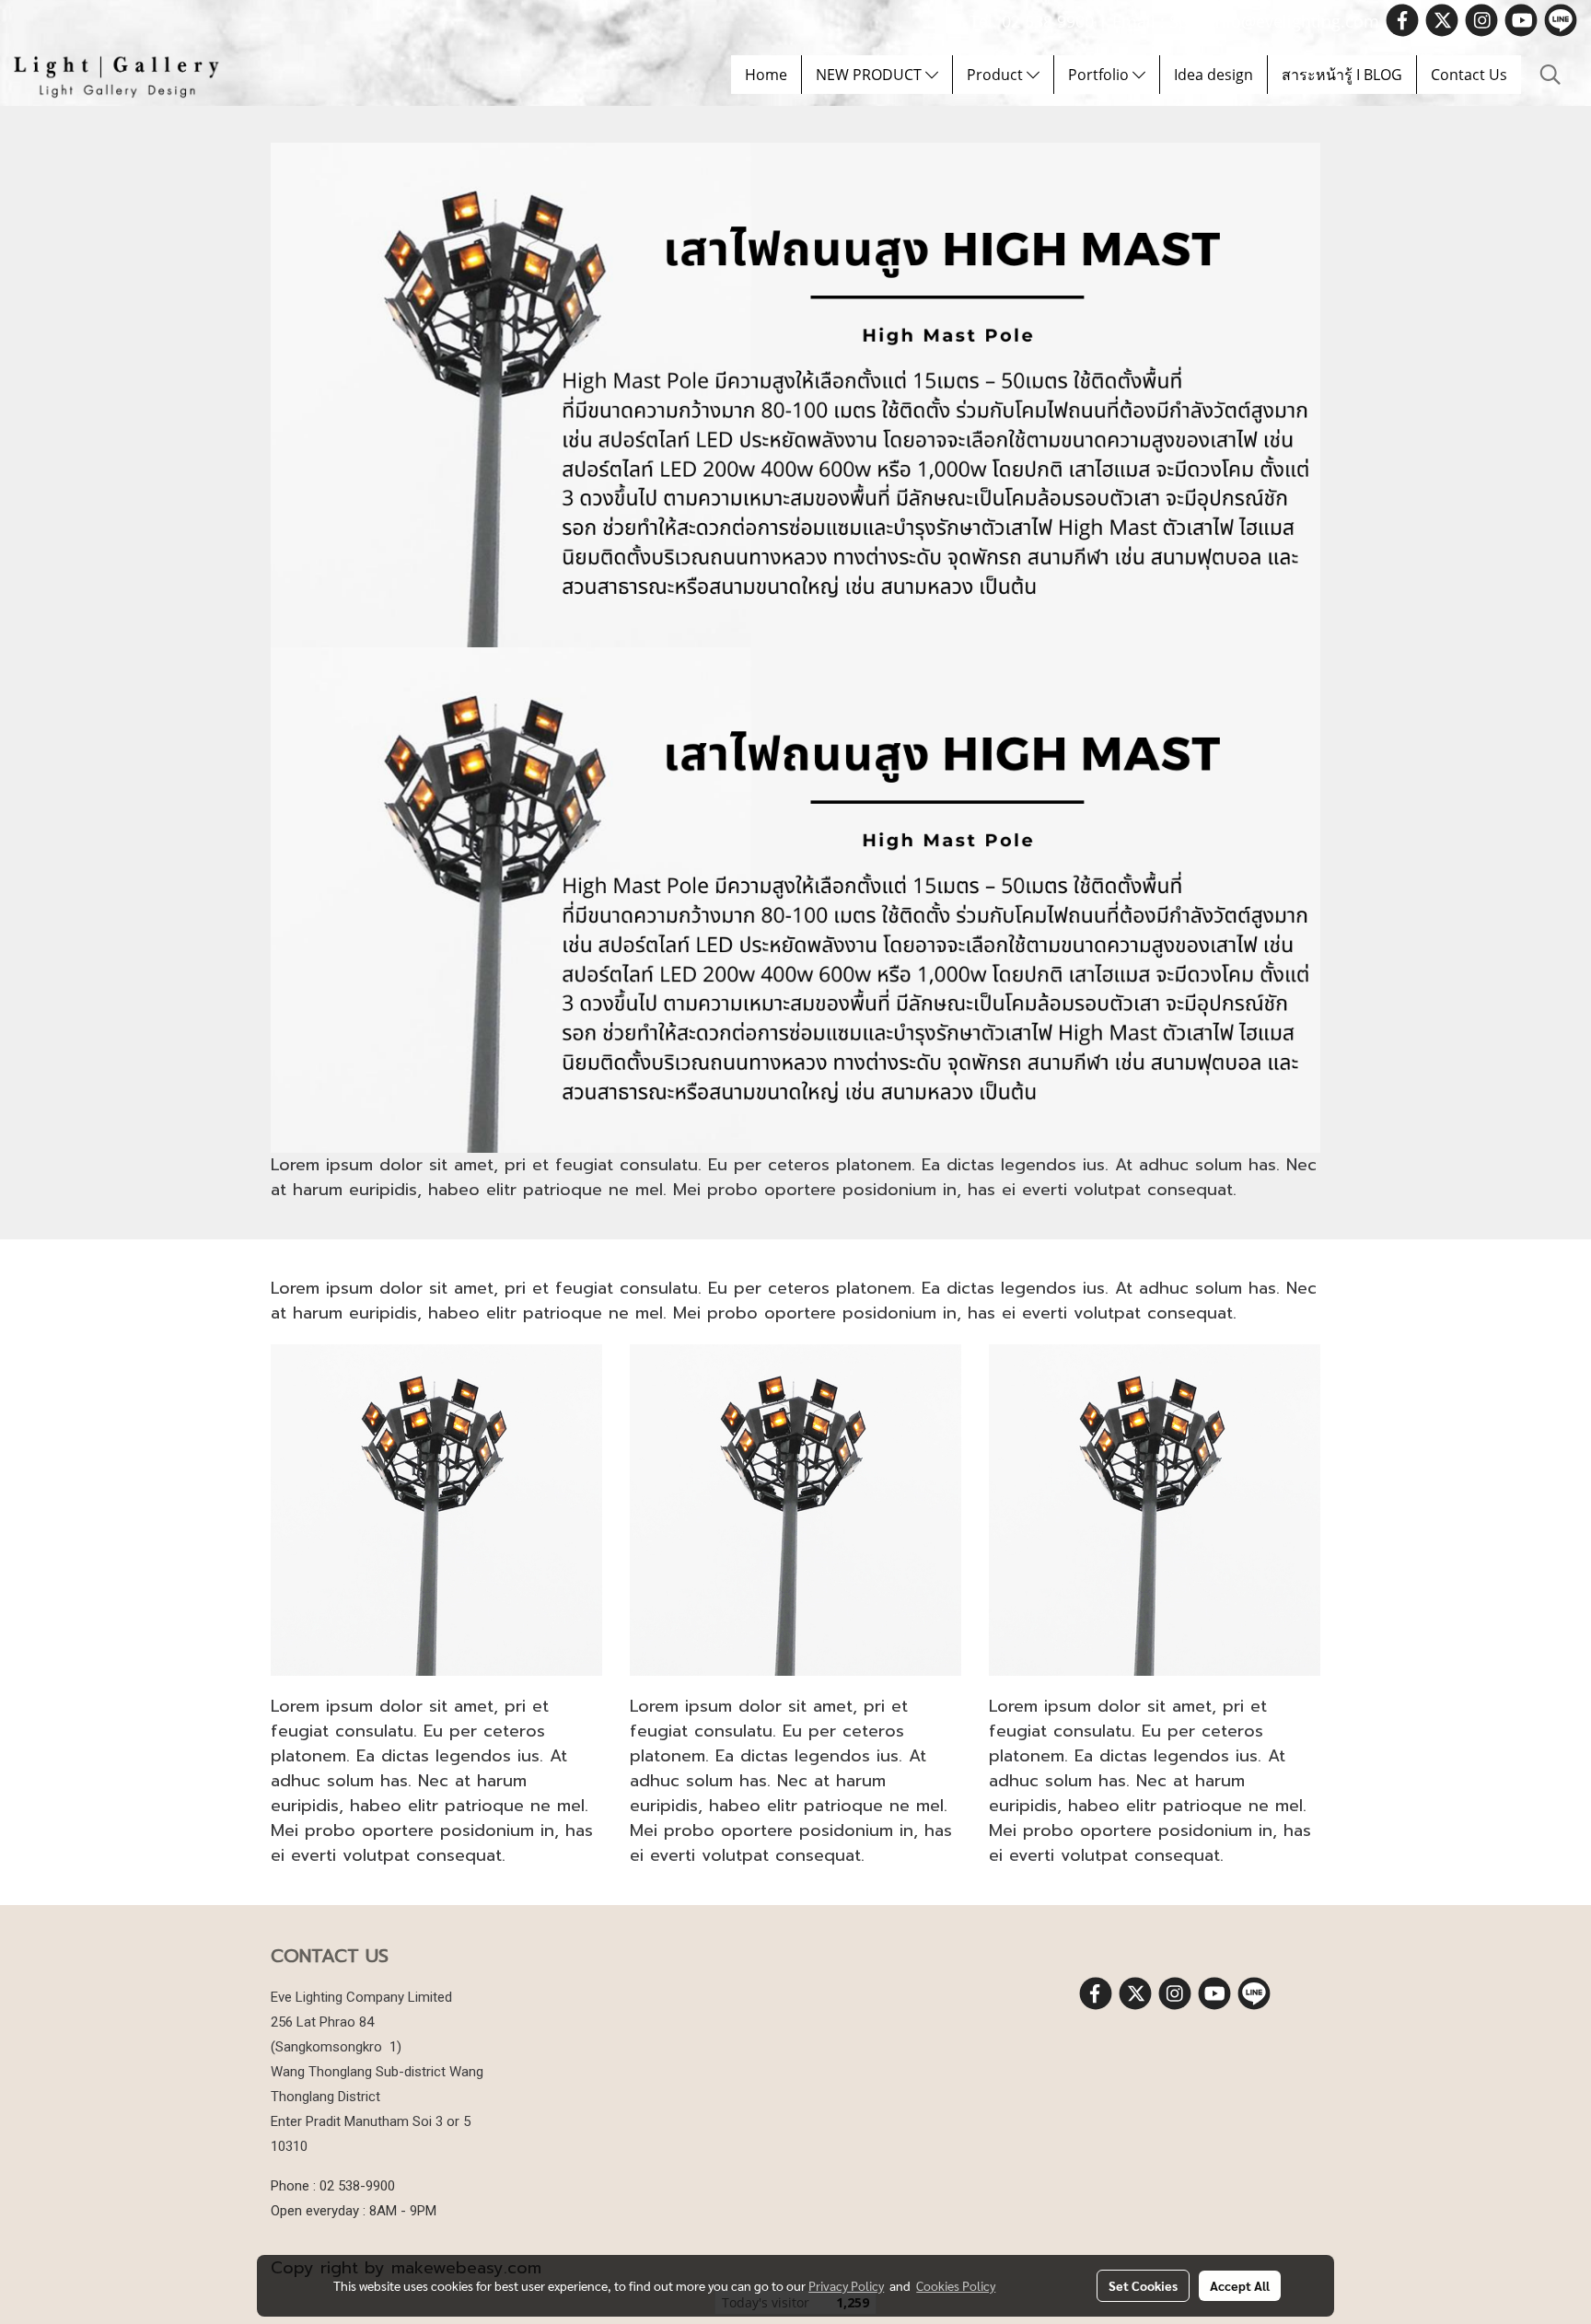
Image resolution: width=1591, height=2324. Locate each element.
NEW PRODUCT (871, 75)
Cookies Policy (956, 2285)
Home (766, 75)
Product (997, 75)
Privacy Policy (846, 2285)
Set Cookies (1143, 2285)
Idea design (1214, 75)
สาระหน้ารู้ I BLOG (1342, 75)
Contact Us (1469, 75)
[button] (1550, 75)
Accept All (1240, 2285)
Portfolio (1100, 75)
